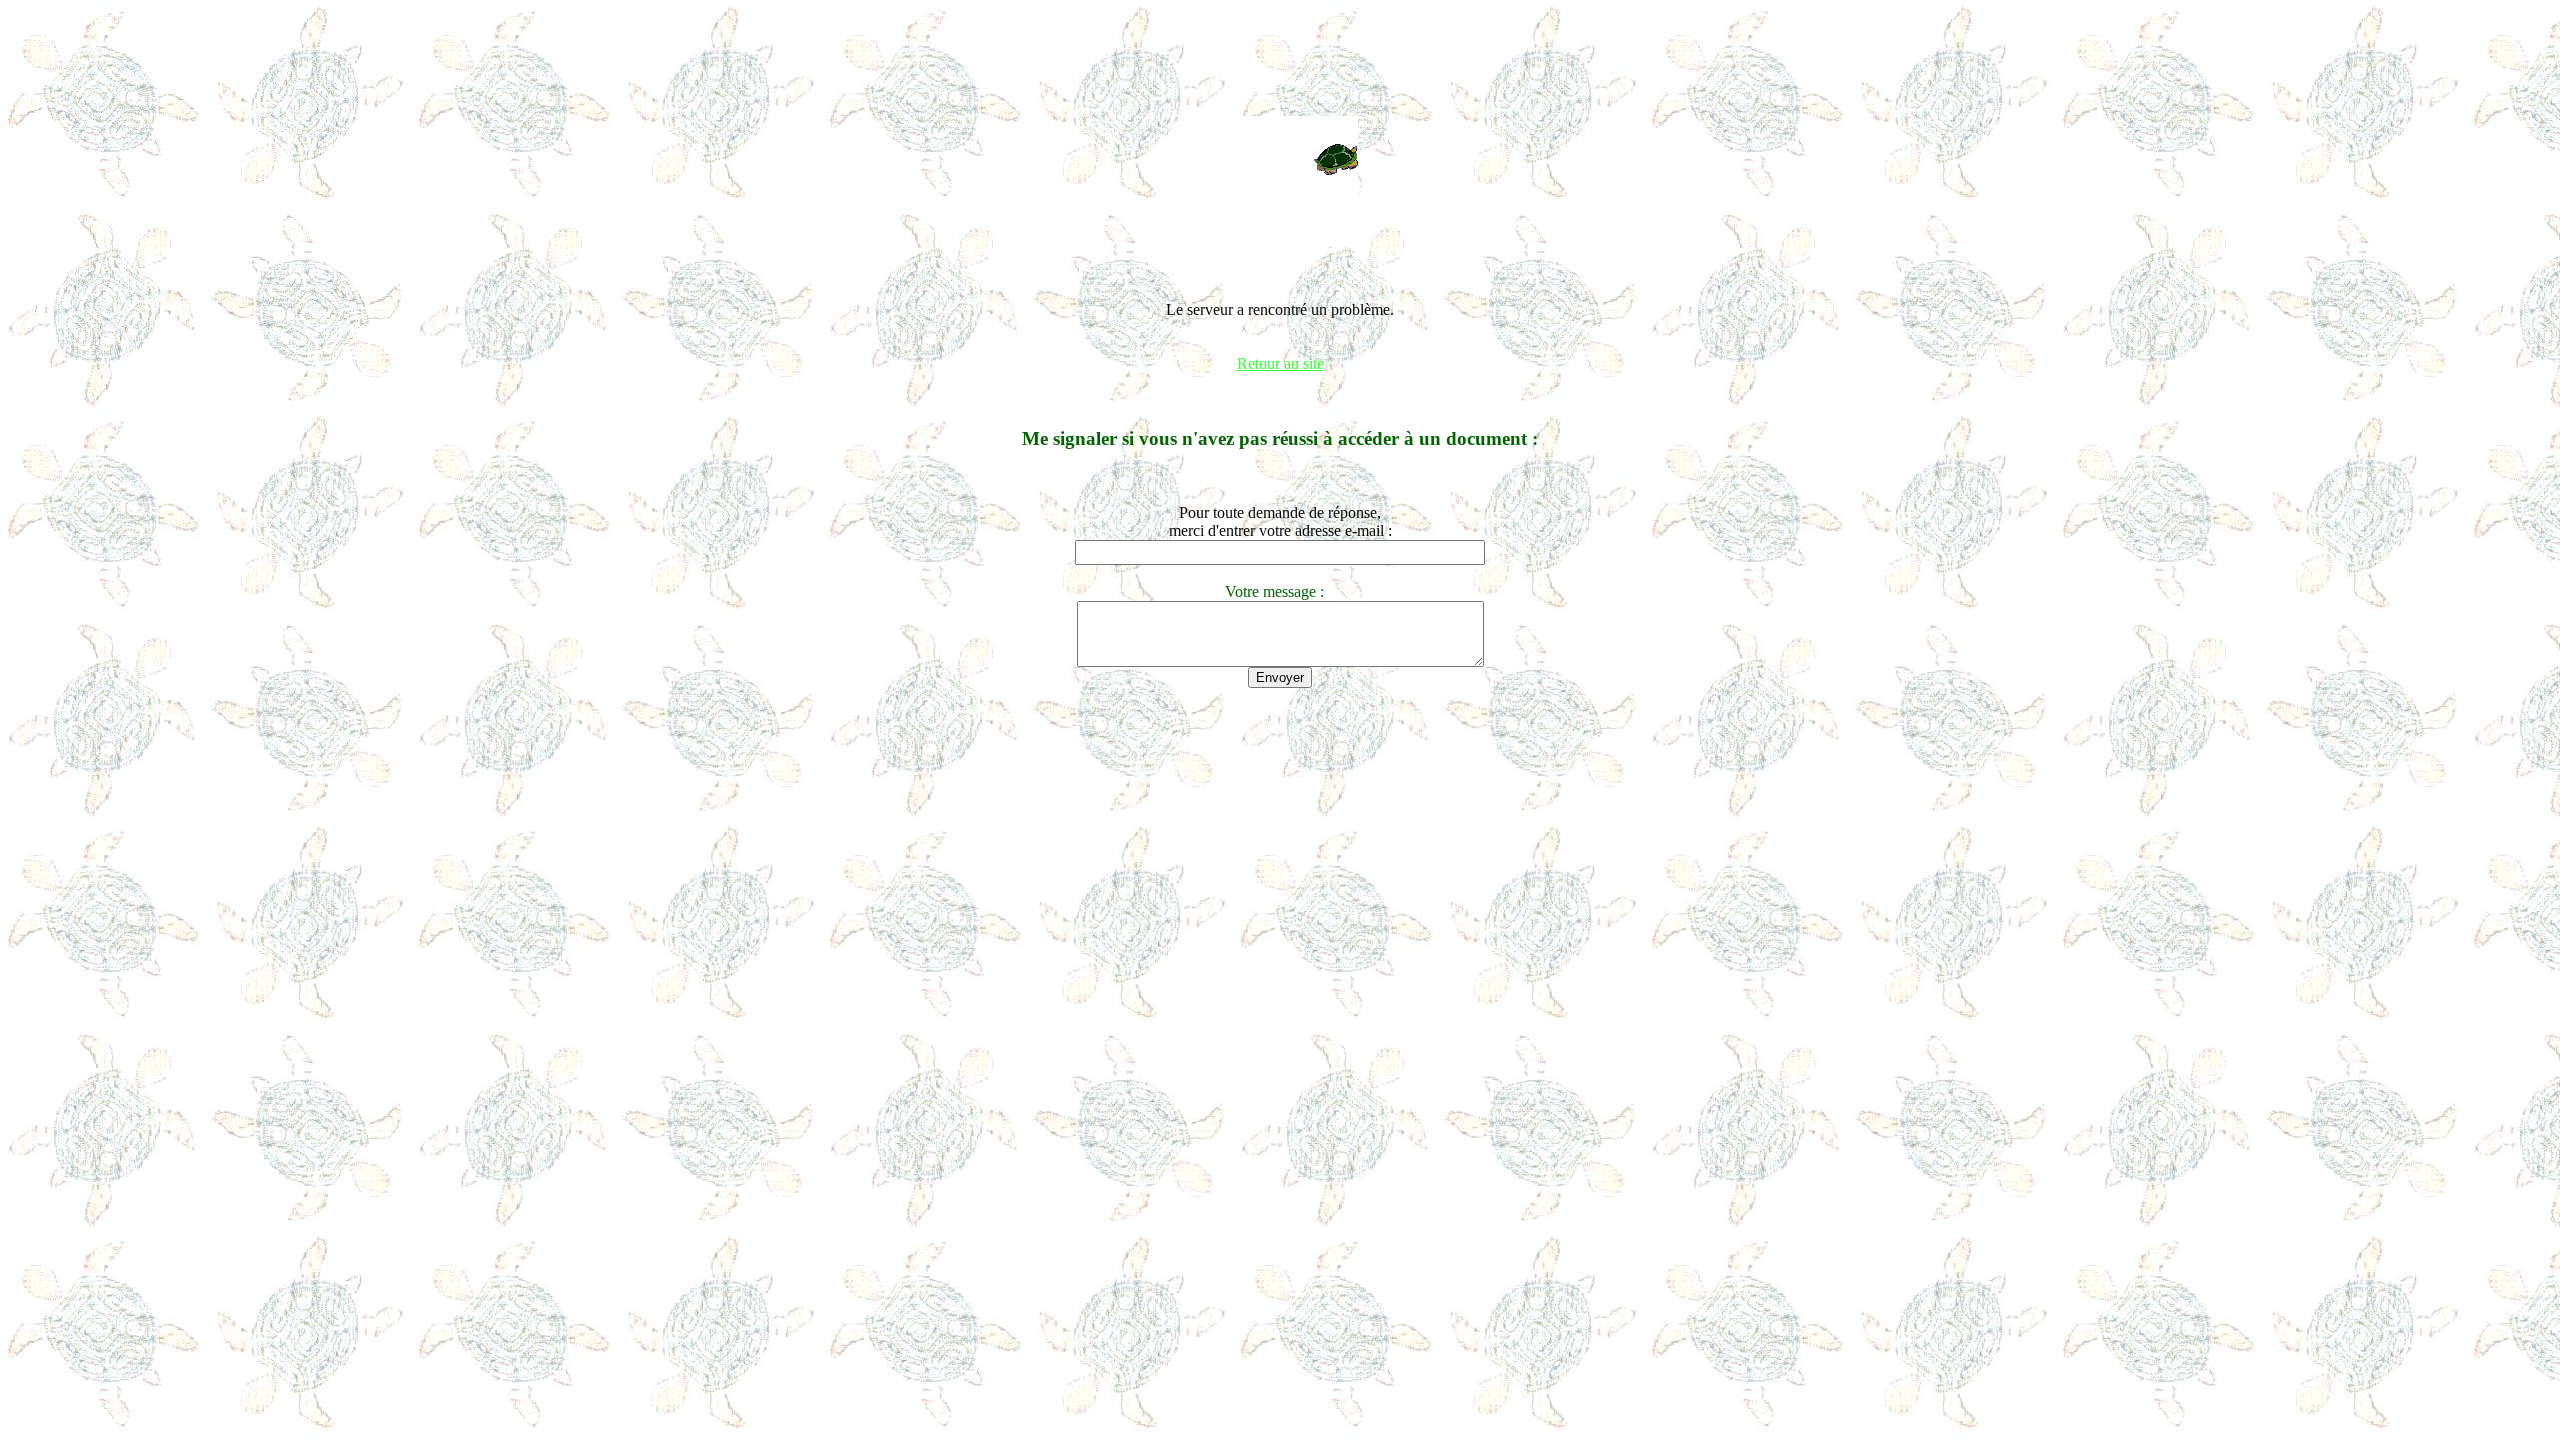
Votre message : (1280, 591)
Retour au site (1280, 363)
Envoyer (1280, 677)
